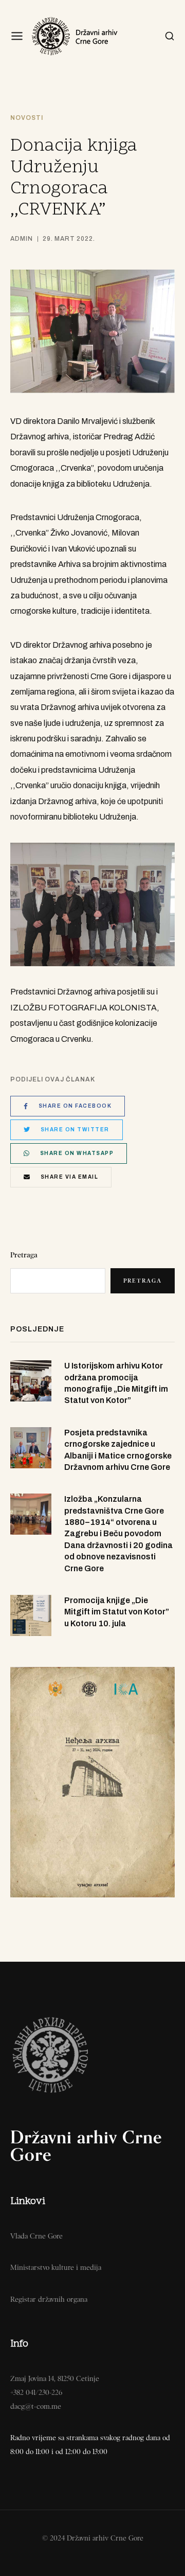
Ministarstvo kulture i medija (56, 2267)
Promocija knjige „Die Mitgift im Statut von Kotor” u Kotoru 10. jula (117, 1612)
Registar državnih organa (49, 2299)
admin (22, 239)
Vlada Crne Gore (36, 2236)
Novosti (27, 118)
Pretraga (24, 1255)
